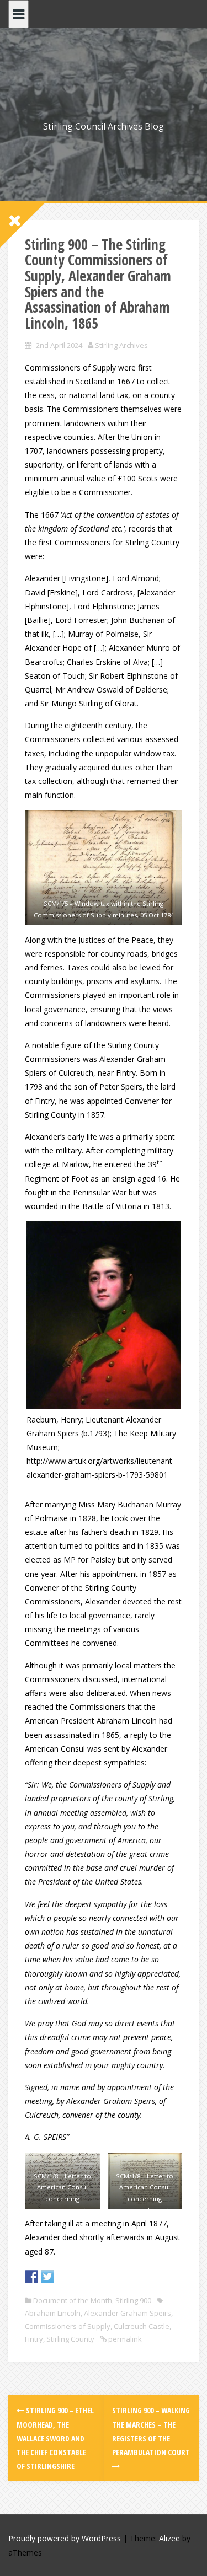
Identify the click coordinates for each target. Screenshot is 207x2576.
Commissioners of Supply (68, 2326)
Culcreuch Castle (142, 2326)
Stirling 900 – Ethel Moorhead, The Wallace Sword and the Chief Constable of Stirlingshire (55, 2438)
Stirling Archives (121, 345)
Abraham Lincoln (53, 2313)
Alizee (169, 2538)
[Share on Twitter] (47, 2277)
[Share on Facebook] (31, 2277)
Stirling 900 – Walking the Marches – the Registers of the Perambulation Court (151, 2431)
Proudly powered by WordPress (65, 2538)
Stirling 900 (133, 2300)
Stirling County (70, 2339)
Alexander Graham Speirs (128, 2313)
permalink (124, 2339)
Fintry (34, 2339)
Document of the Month (73, 2300)
